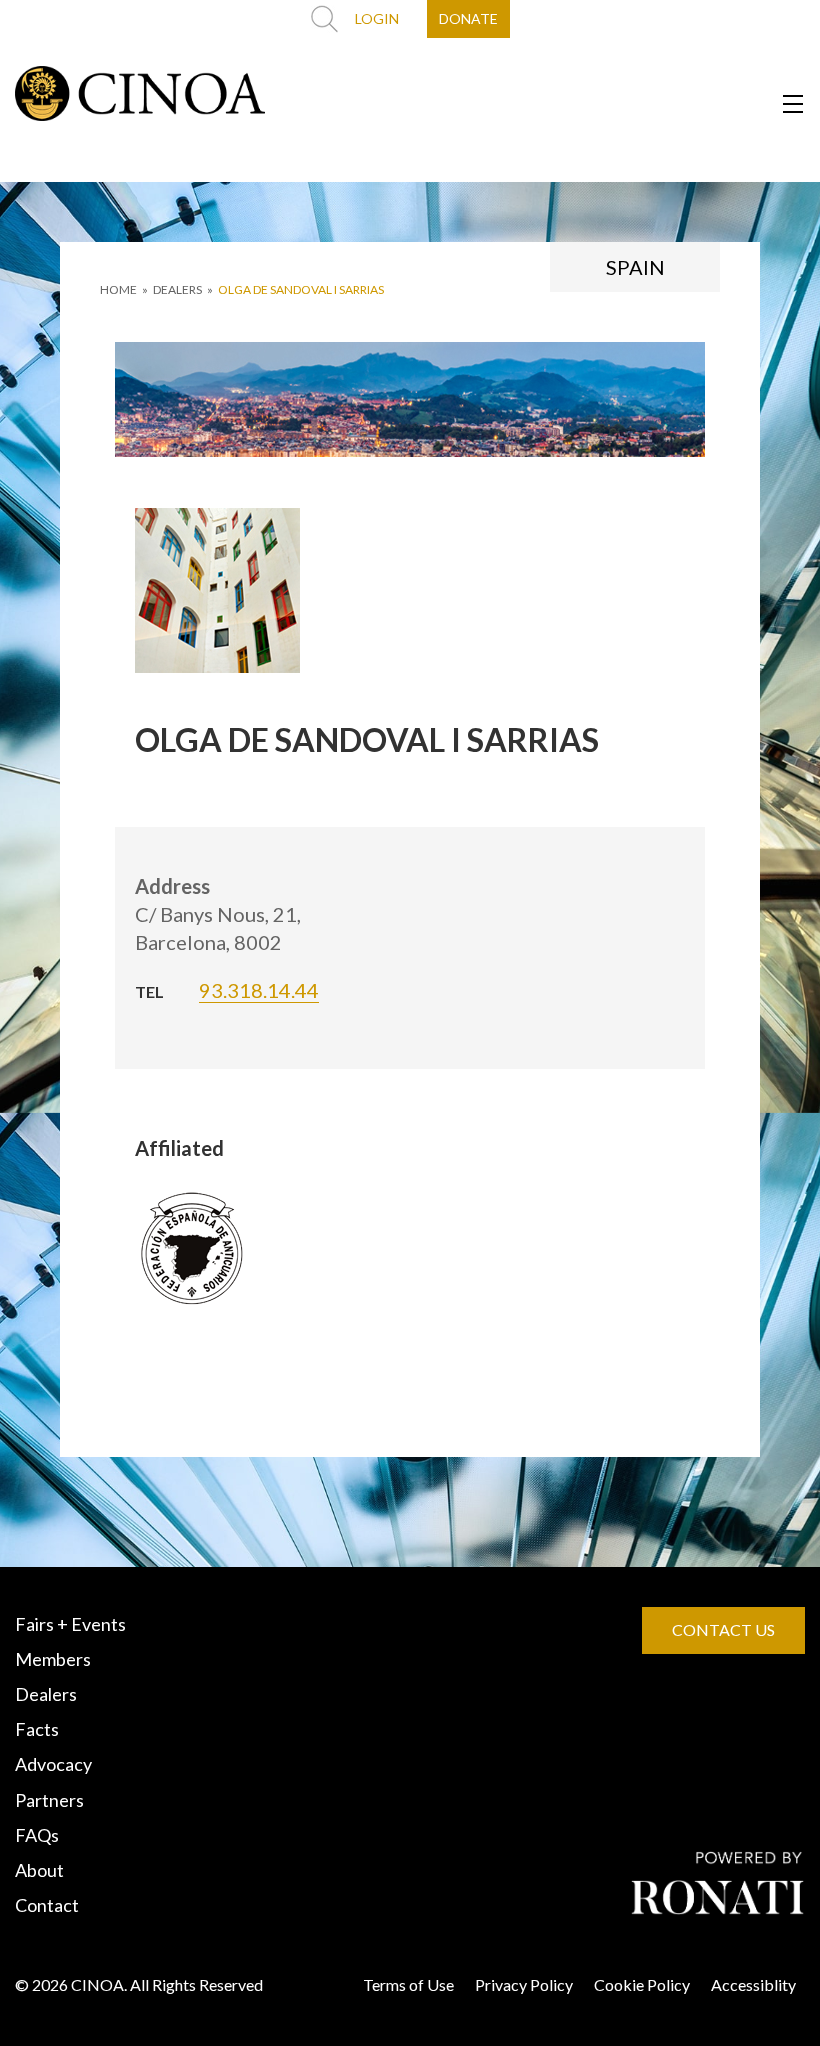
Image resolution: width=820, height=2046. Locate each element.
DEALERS (177, 289)
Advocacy (53, 1764)
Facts (37, 1729)
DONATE (468, 18)
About (39, 1870)
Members (53, 1659)
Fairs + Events (70, 1624)
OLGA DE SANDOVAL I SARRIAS (301, 289)
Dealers (46, 1694)
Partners (49, 1800)
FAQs (37, 1835)
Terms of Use (408, 1984)
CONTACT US (723, 1629)
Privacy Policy (524, 1984)
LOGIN (377, 18)
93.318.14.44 (259, 990)
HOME (118, 289)
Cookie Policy (642, 1984)
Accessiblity (753, 1984)
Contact (47, 1905)
